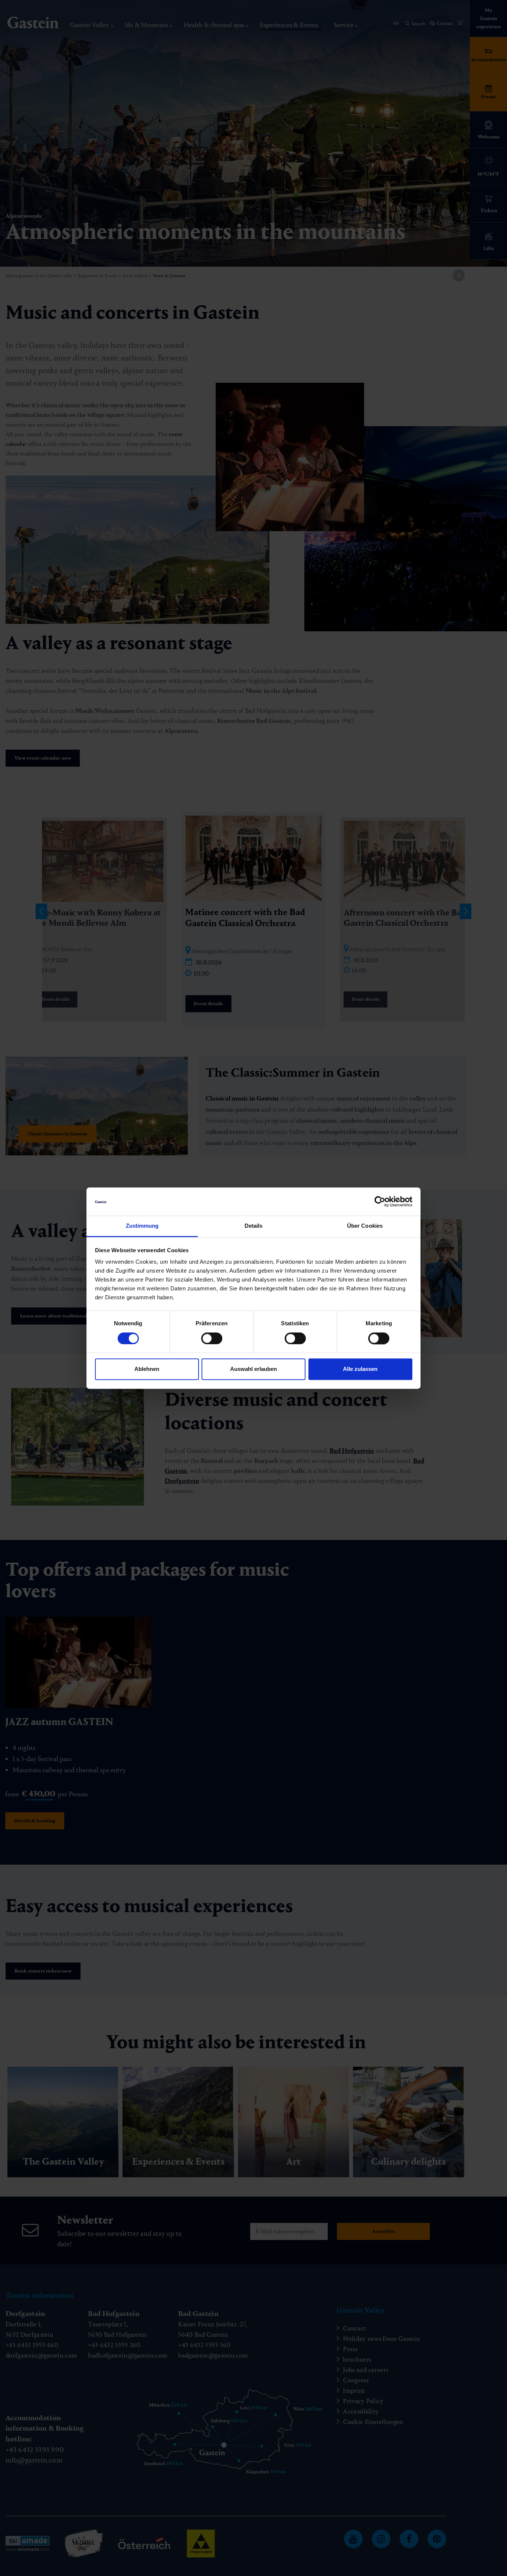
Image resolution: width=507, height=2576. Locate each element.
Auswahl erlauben (253, 1369)
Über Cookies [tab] (365, 1226)
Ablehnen (147, 1369)
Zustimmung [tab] (142, 1226)
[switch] (212, 1338)
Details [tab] (254, 1226)
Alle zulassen (360, 1369)
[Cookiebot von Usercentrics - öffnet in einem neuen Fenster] (380, 1201)
